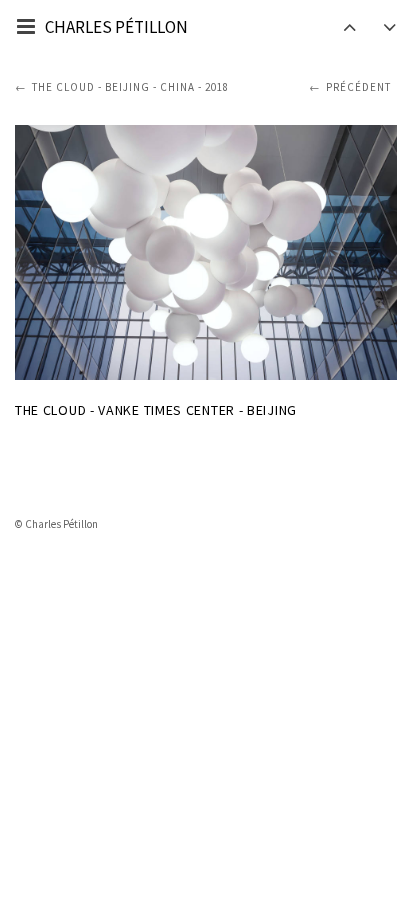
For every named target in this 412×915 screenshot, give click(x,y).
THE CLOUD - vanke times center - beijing (156, 410)
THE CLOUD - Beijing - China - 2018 (130, 87)
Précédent (358, 87)
